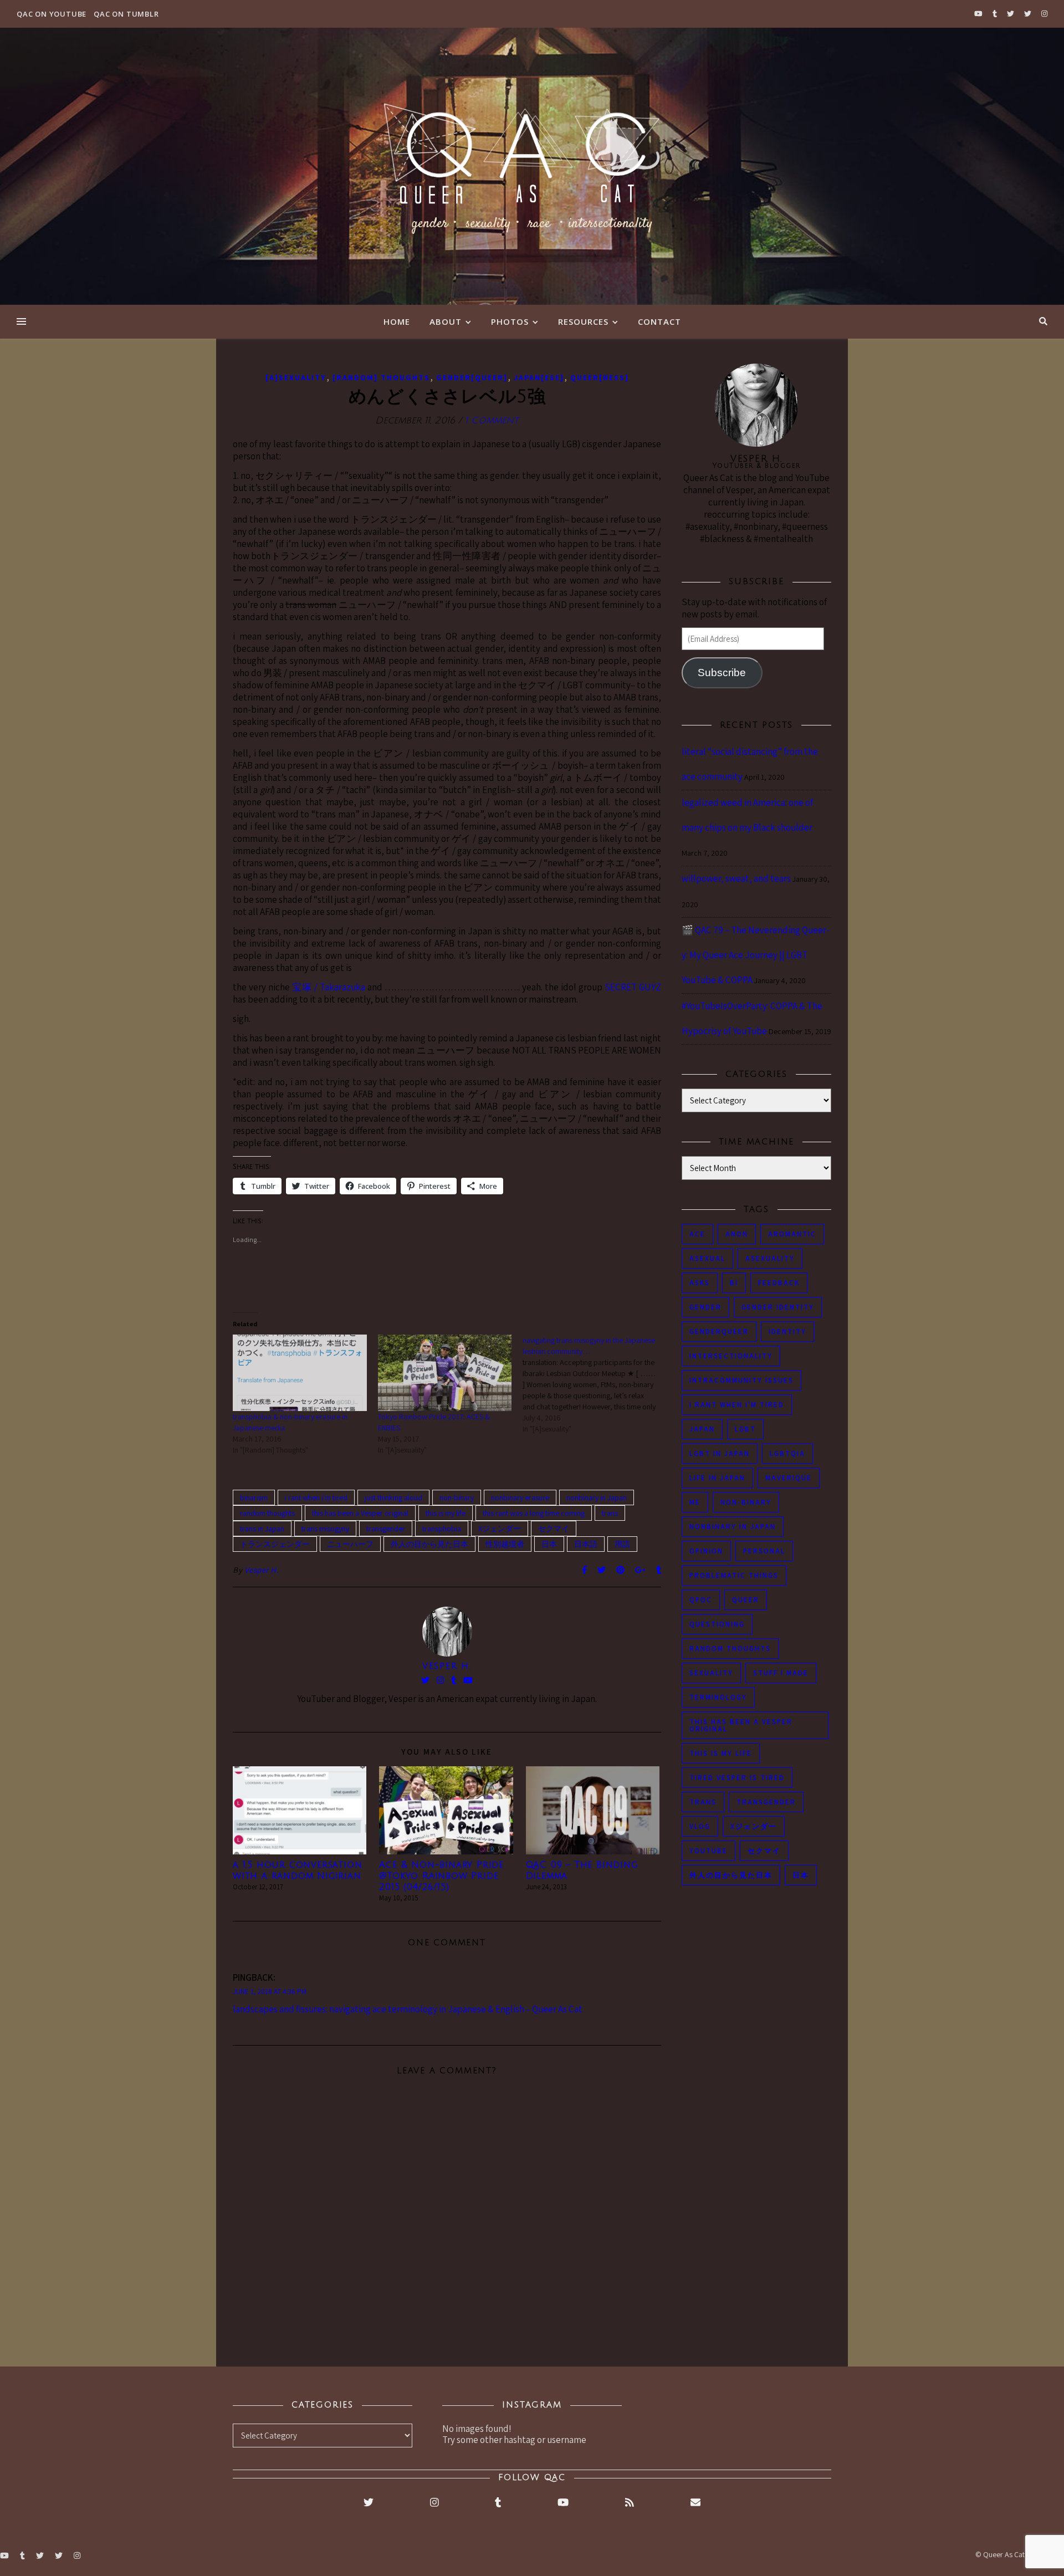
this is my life (446, 1513)
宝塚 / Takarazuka (329, 987)
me (695, 1502)
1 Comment (492, 420)
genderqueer (719, 1332)
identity (787, 1332)
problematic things (734, 1575)
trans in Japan (262, 1529)
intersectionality (731, 1356)
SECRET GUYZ (633, 987)
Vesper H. (262, 1570)
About (446, 321)
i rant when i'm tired (316, 1497)
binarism (254, 1497)
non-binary (457, 1497)
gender (705, 1307)
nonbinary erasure (520, 1497)
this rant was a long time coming (534, 1513)
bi (734, 1283)
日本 (549, 1544)
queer (746, 1600)
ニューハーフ (350, 1544)
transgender (386, 1529)
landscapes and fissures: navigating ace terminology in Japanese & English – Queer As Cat (408, 2009)
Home (397, 321)
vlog (700, 1826)
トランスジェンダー (275, 1544)
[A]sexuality (296, 377)
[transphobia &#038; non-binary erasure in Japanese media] (300, 1373)
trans (610, 1513)
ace (697, 1234)
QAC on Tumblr (126, 14)
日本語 (586, 1544)
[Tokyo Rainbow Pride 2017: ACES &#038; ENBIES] (445, 1373)
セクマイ (554, 1529)
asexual (707, 1258)
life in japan (717, 1478)
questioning (717, 1624)
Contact (659, 321)
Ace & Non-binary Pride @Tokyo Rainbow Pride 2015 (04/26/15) (441, 1876)
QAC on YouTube (52, 14)
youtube (709, 1851)
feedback (779, 1283)
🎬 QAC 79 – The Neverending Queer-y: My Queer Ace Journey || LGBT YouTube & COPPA (756, 955)
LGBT (745, 1429)
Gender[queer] (472, 377)
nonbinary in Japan (597, 1497)
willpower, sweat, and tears (736, 878)
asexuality (770, 1258)
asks (700, 1283)
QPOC (701, 1600)
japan (702, 1429)
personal (764, 1551)
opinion (706, 1551)
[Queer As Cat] (532, 166)
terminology (718, 1697)
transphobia (442, 1529)
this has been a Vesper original (360, 1513)
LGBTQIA (787, 1453)
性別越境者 (505, 1544)
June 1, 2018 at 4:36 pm (270, 1992)
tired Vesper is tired (737, 1778)
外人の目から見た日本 (429, 1544)
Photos (510, 321)
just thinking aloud (393, 1497)
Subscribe (722, 673)
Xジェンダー (500, 1529)
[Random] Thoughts (381, 377)
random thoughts (267, 1513)
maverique (789, 1478)
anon (737, 1234)
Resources (583, 321)
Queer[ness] (600, 377)
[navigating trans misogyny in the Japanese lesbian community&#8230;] (595, 1384)
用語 (622, 1544)
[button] (300, 1810)
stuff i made (781, 1673)
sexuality (711, 1673)
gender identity (778, 1307)
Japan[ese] (539, 377)
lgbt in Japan (720, 1453)
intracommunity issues (741, 1380)
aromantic (792, 1234)
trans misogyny (325, 1529)
